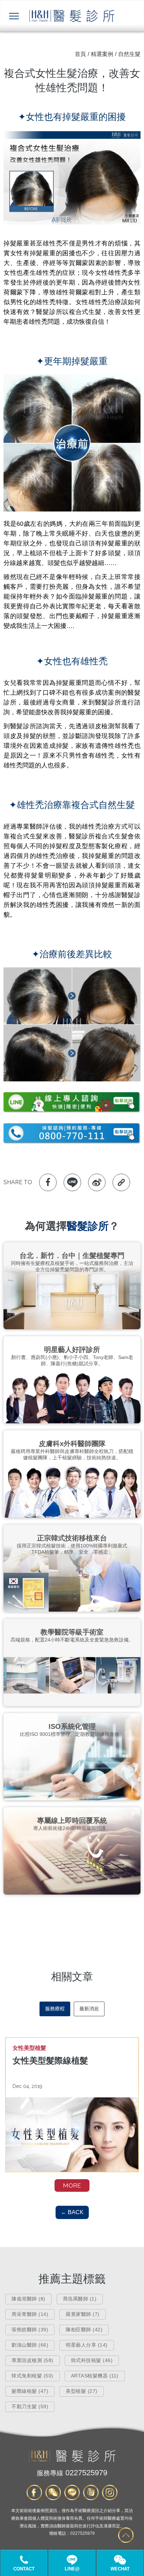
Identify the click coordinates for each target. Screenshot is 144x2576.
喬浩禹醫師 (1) (80, 2299)
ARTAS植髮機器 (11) (95, 2376)
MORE (72, 2185)
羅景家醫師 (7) (83, 2314)
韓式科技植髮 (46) (92, 2360)
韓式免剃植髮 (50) (33, 2376)
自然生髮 (129, 54)
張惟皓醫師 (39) (30, 2330)
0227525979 (72, 2473)
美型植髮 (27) (82, 2391)
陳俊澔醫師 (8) (28, 2299)
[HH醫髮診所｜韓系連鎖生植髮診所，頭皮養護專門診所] (72, 2460)
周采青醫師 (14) (30, 2314)
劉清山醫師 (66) (30, 2345)
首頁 (80, 54)
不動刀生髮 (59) (30, 2406)
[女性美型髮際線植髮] (72, 2135)
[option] (72, 2105)
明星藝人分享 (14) (87, 2345)
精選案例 (102, 54)
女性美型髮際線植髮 (50, 2060)
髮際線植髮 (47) (30, 2391)
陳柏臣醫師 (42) (84, 2330)
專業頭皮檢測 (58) (33, 2360)
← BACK (72, 2212)
